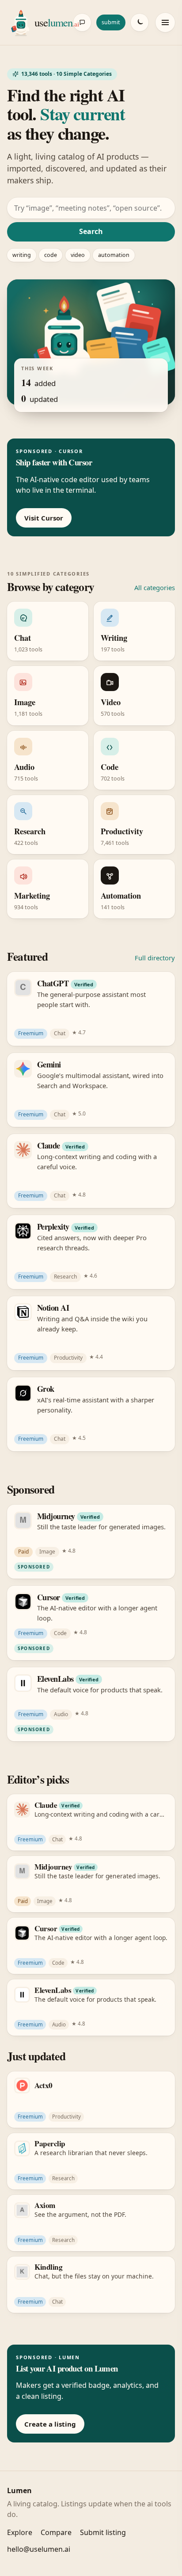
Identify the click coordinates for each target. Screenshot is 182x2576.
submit (111, 22)
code (51, 255)
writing (22, 255)
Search (91, 231)
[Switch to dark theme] (140, 22)
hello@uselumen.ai (39, 2549)
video (78, 255)
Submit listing (103, 2532)
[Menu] (165, 22)
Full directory (155, 958)
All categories (155, 587)
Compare (56, 2532)
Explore (20, 2532)
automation (114, 255)
